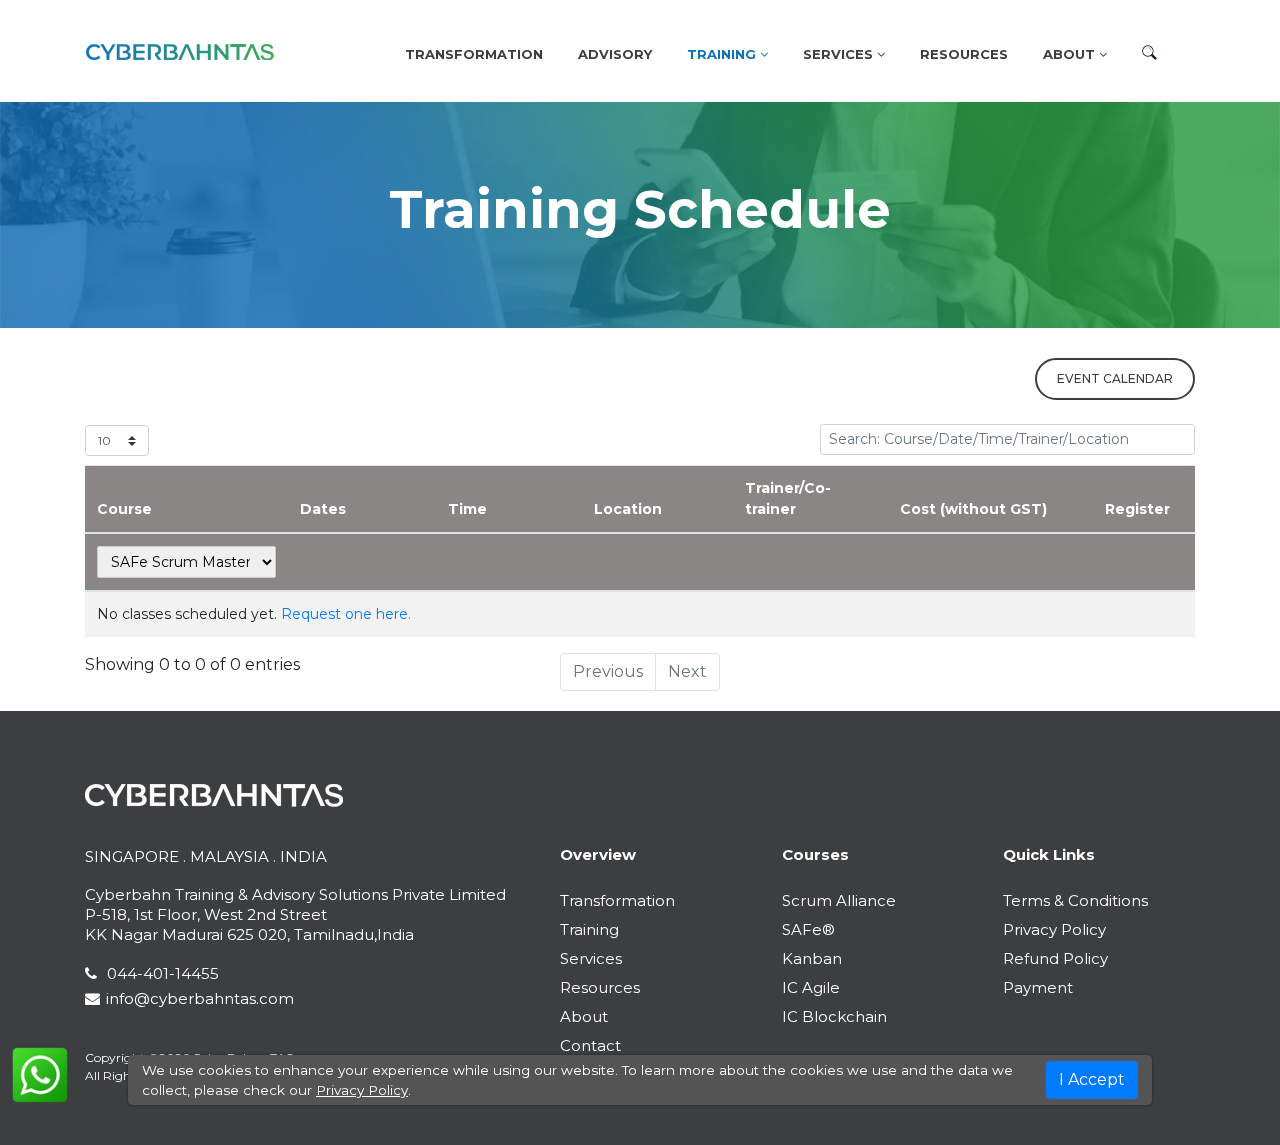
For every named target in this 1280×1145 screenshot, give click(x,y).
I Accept (1092, 1079)
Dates (323, 509)
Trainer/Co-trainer (788, 498)
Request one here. (346, 614)
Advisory (615, 54)
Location (628, 509)
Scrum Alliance (839, 900)
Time (467, 509)
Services (591, 958)
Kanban (812, 958)
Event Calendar (1115, 378)
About (1071, 54)
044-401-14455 (161, 973)
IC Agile (811, 987)
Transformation (474, 54)
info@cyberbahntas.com (200, 998)
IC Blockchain (834, 1016)
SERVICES (840, 54)
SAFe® (808, 929)
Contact (590, 1045)
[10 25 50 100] (117, 440)
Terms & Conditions (1075, 900)
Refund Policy (1055, 958)
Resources (964, 54)
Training (723, 54)
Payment (1038, 987)
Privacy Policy (1054, 929)
